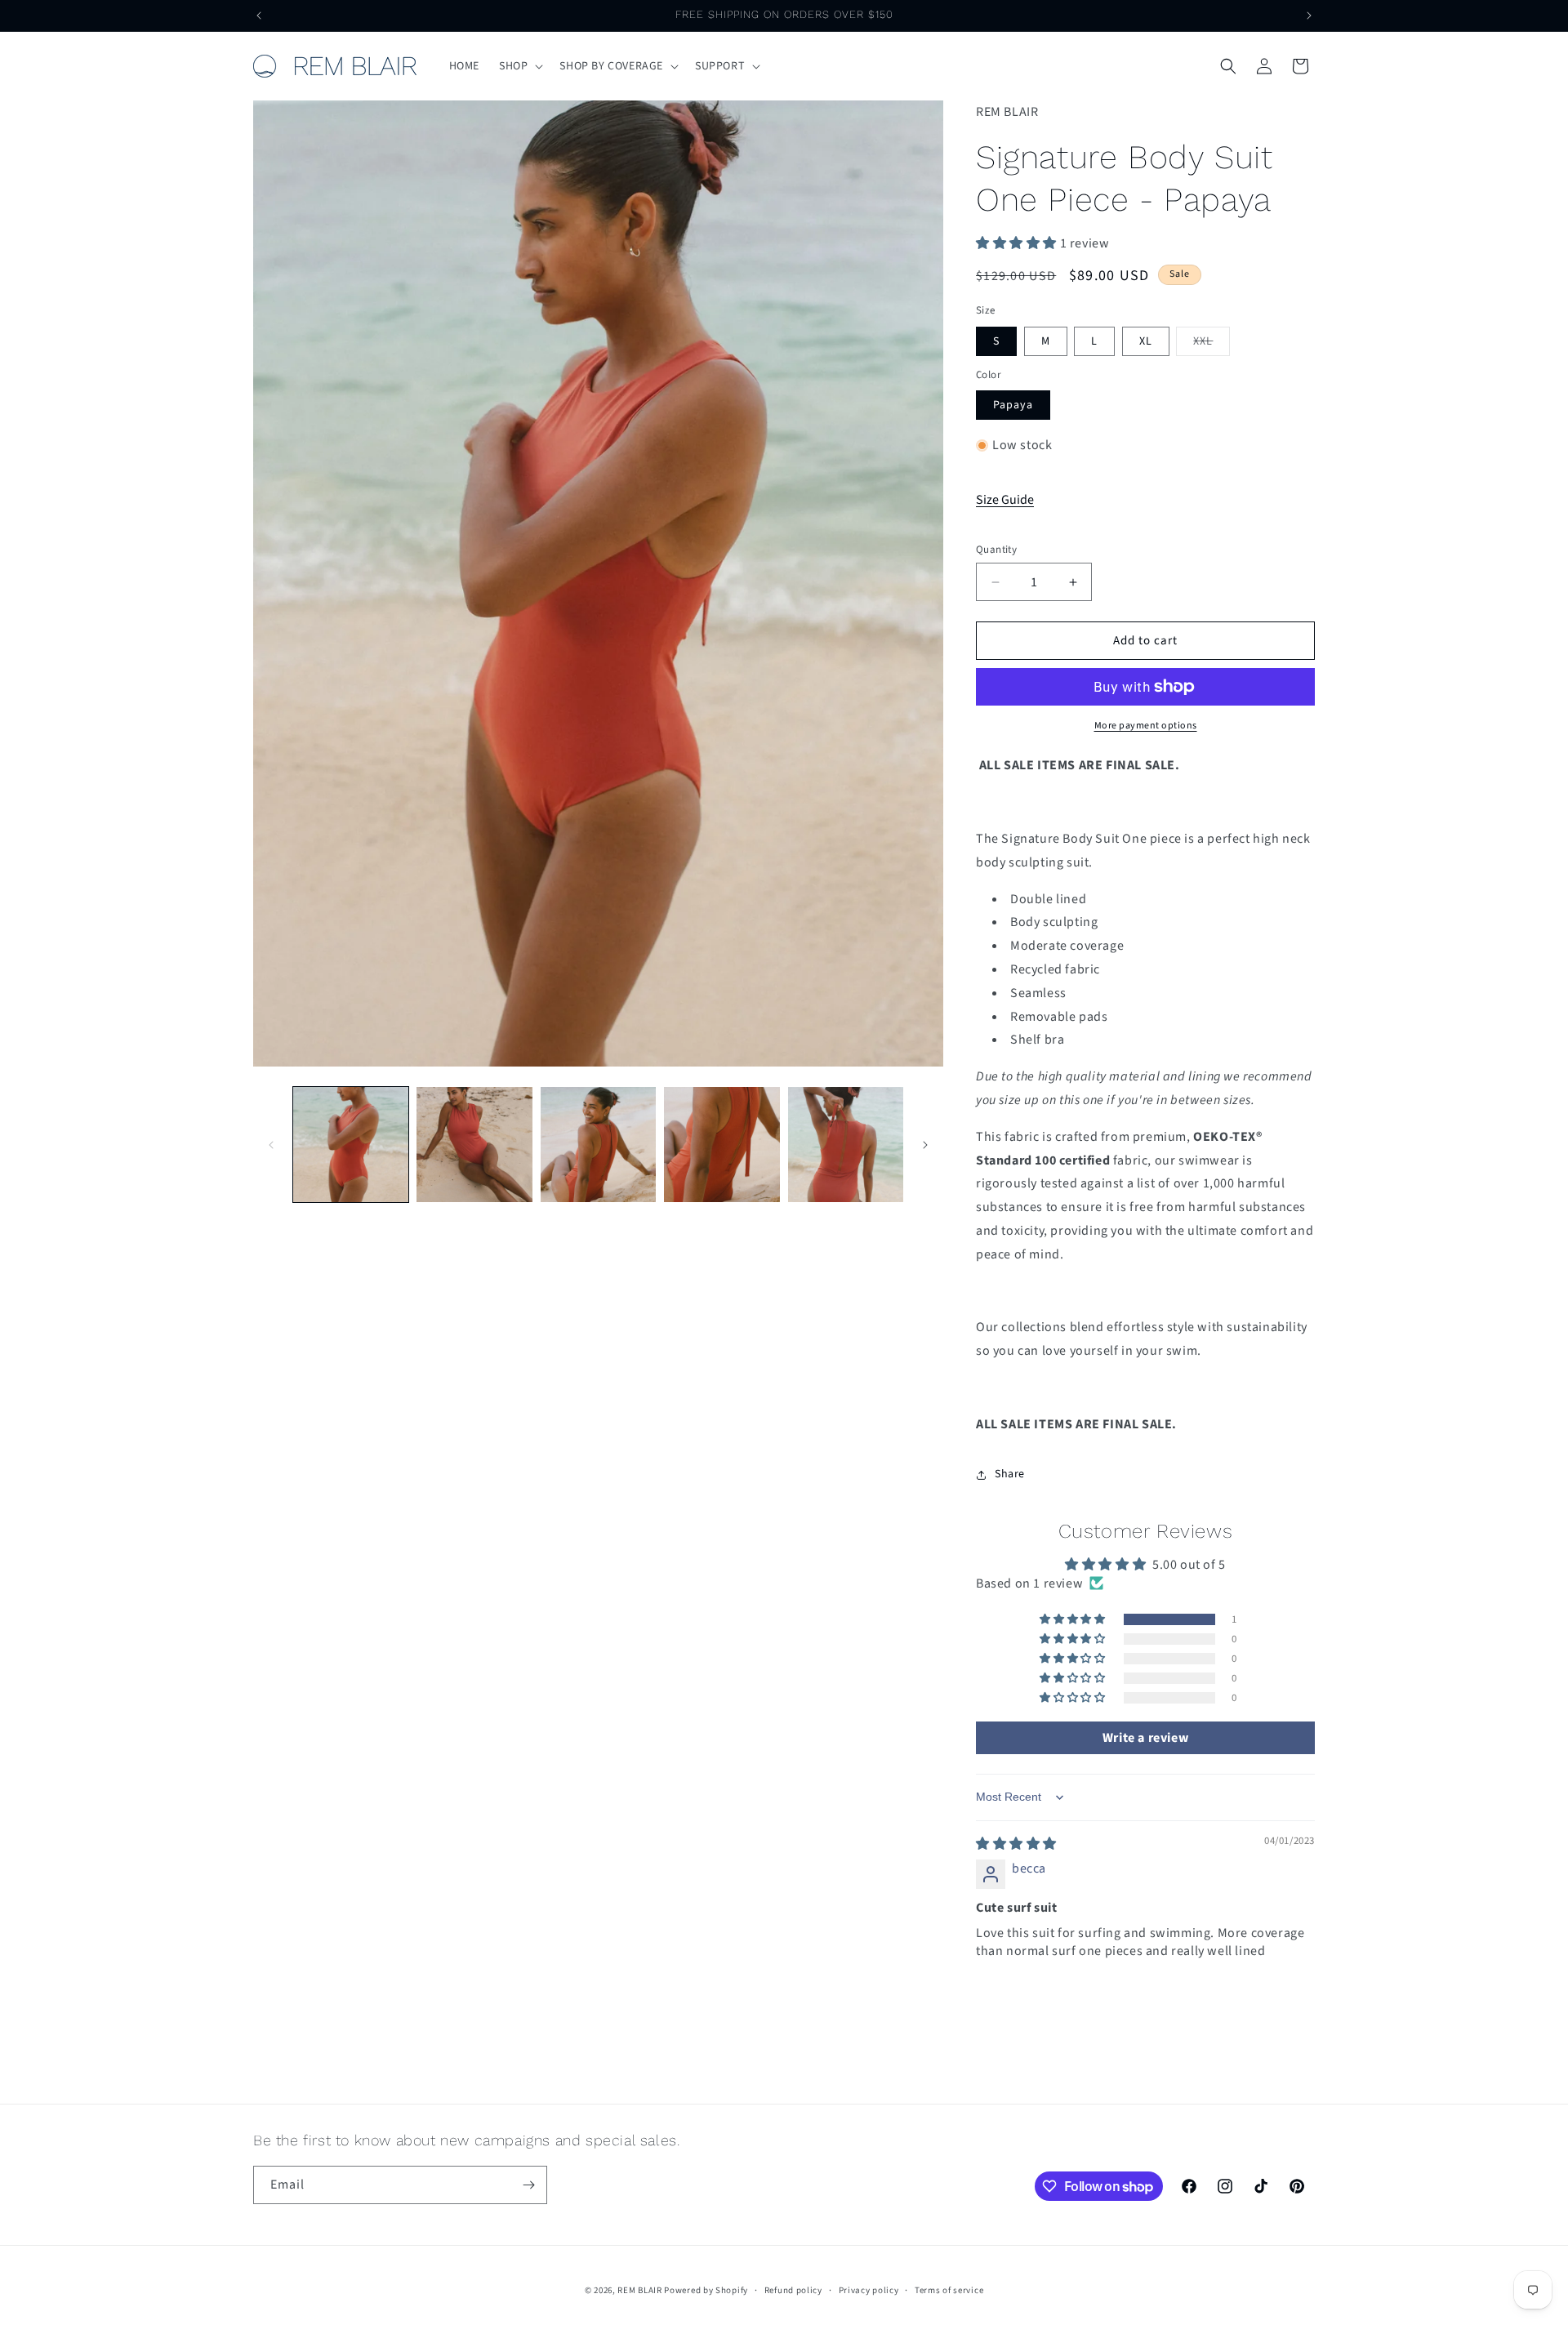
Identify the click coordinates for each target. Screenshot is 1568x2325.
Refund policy (793, 2290)
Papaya (1013, 405)
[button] (519, 66)
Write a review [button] (1145, 1738)
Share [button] (1010, 1474)
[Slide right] (925, 1145)
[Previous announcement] (259, 16)
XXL (1212, 344)
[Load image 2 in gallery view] (474, 1145)
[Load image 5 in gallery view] (846, 1145)
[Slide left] (271, 1145)
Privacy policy (869, 2290)
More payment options (1146, 726)
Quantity (996, 550)
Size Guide (1005, 500)
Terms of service (949, 2290)
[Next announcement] (1309, 16)
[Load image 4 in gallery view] (722, 1145)
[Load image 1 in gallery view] (351, 1145)
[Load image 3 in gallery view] (598, 1145)
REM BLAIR (639, 2290)
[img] (1016, 1844)
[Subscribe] (528, 2185)
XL (1146, 341)
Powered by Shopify (706, 2290)
